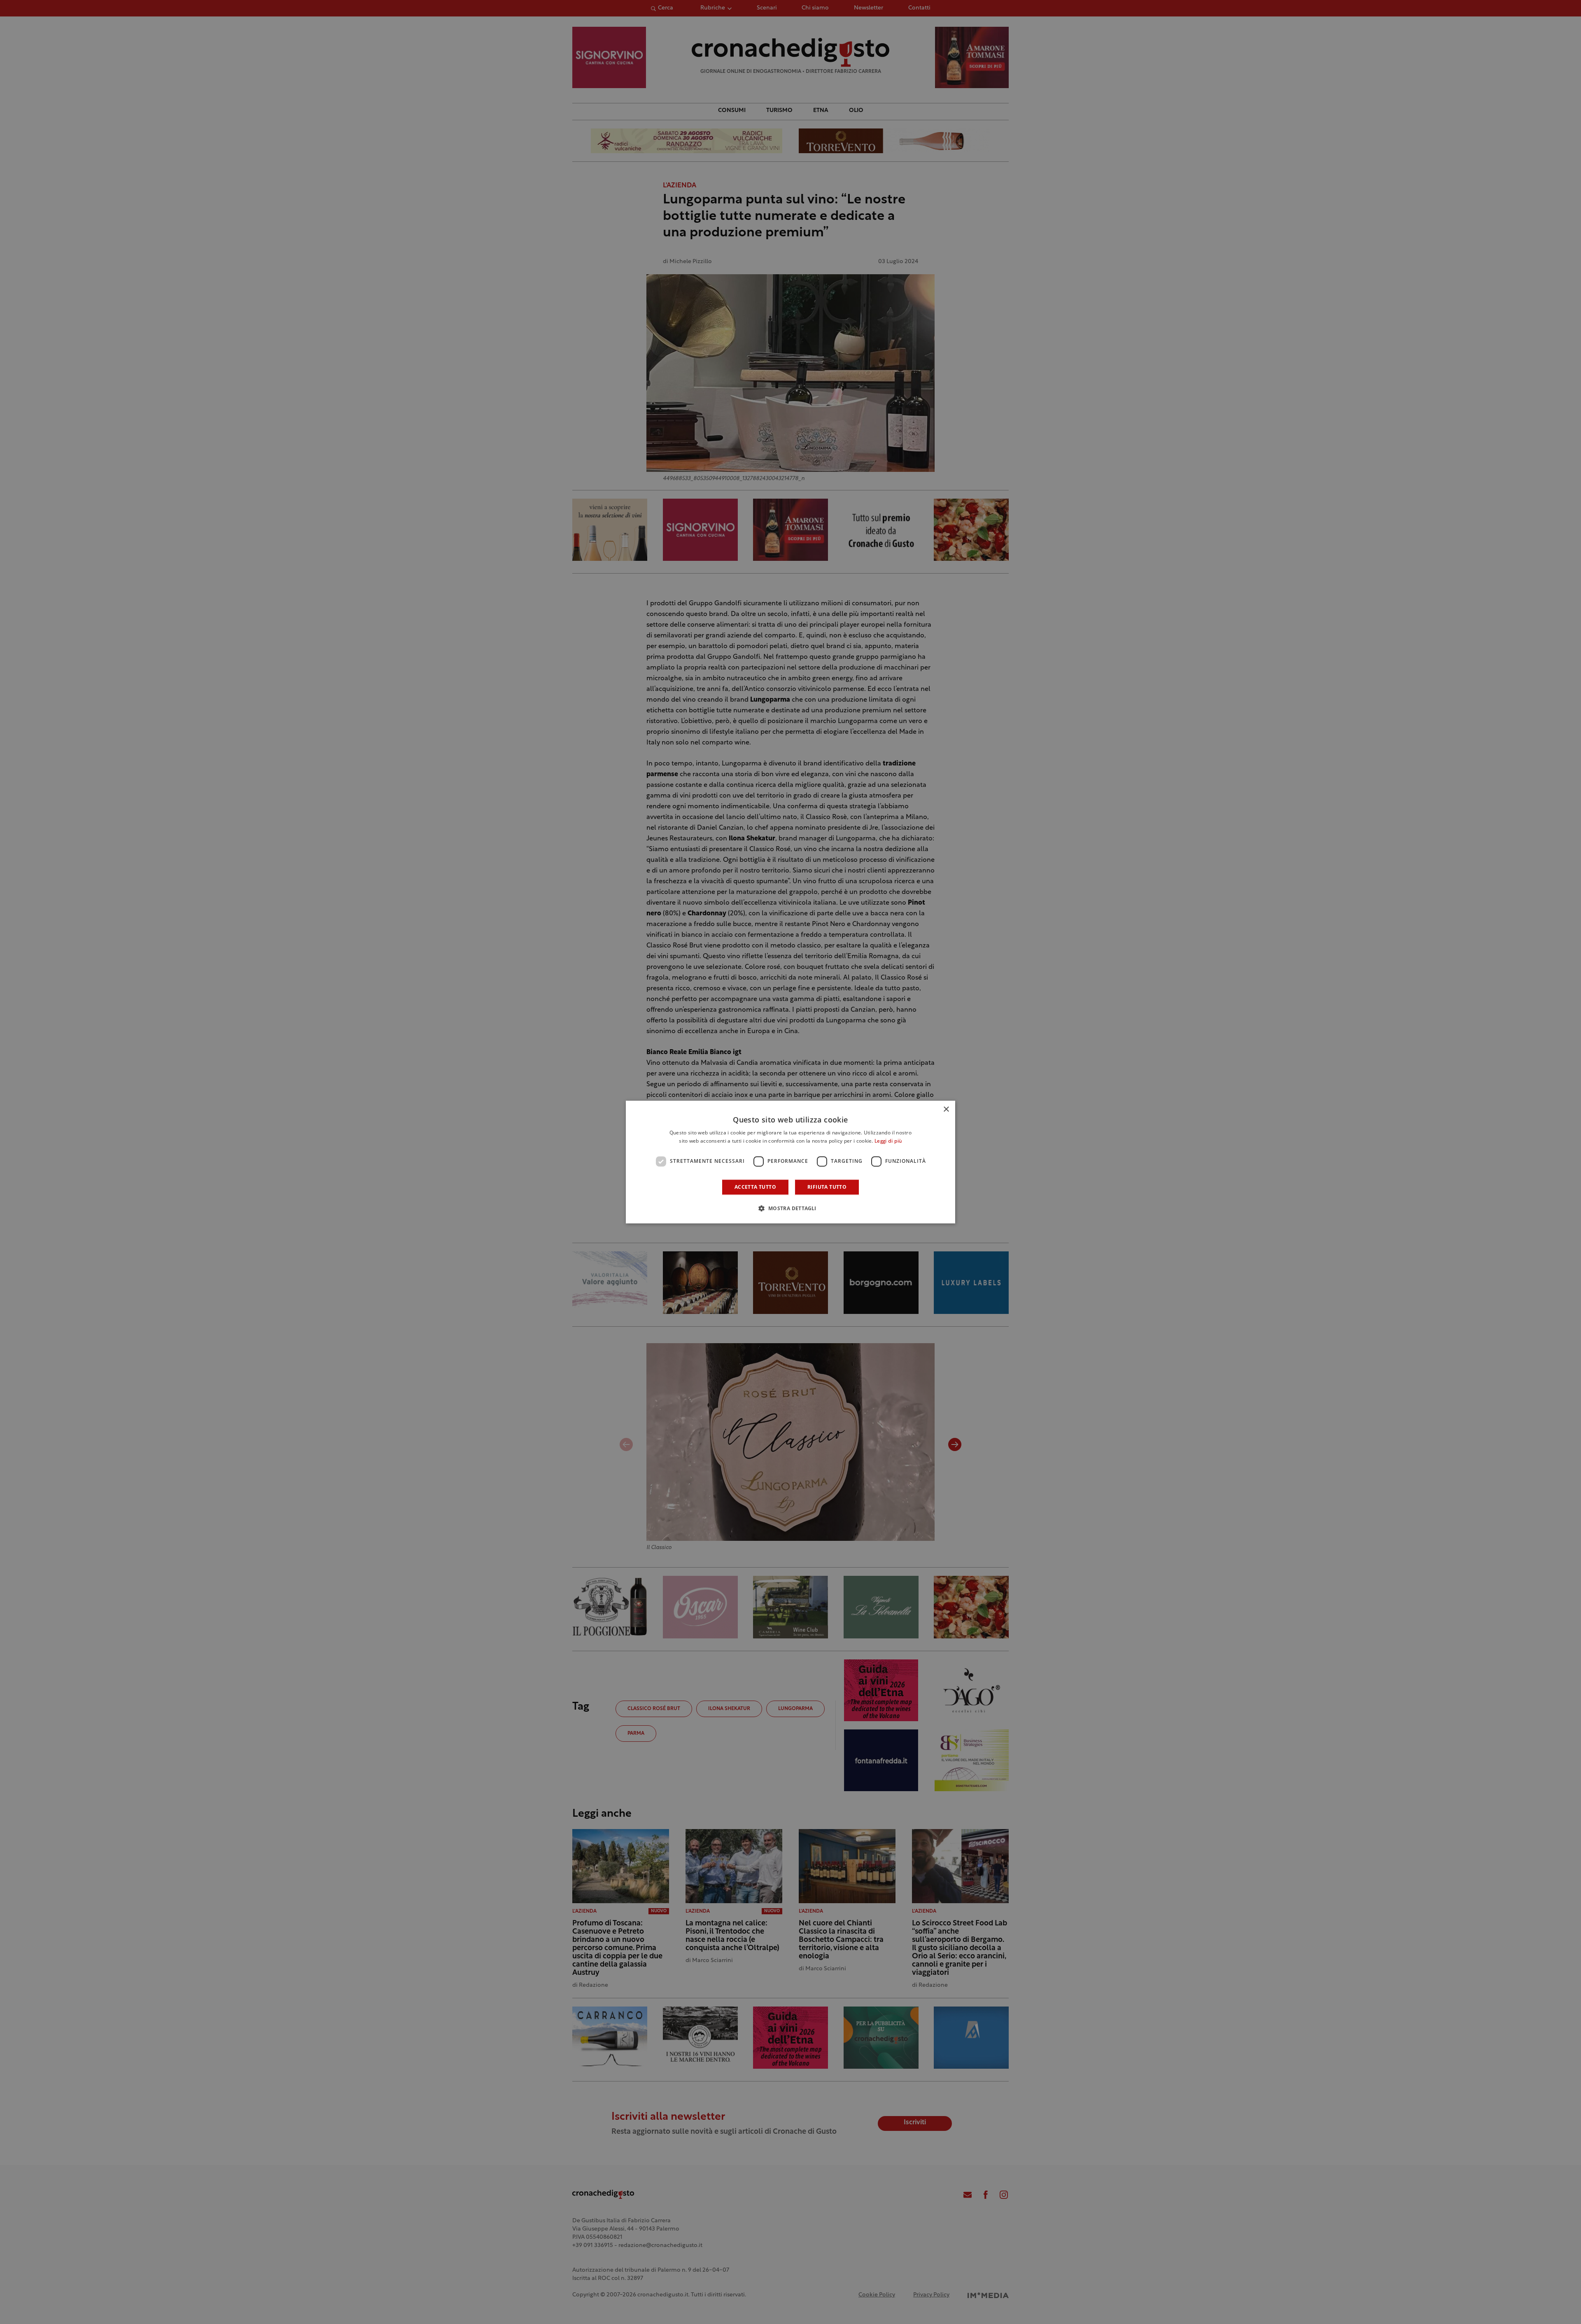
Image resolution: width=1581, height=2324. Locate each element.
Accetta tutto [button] (755, 1187)
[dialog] (790, 1162)
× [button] (946, 1109)
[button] (790, 1208)
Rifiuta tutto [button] (827, 1187)
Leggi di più (888, 1141)
